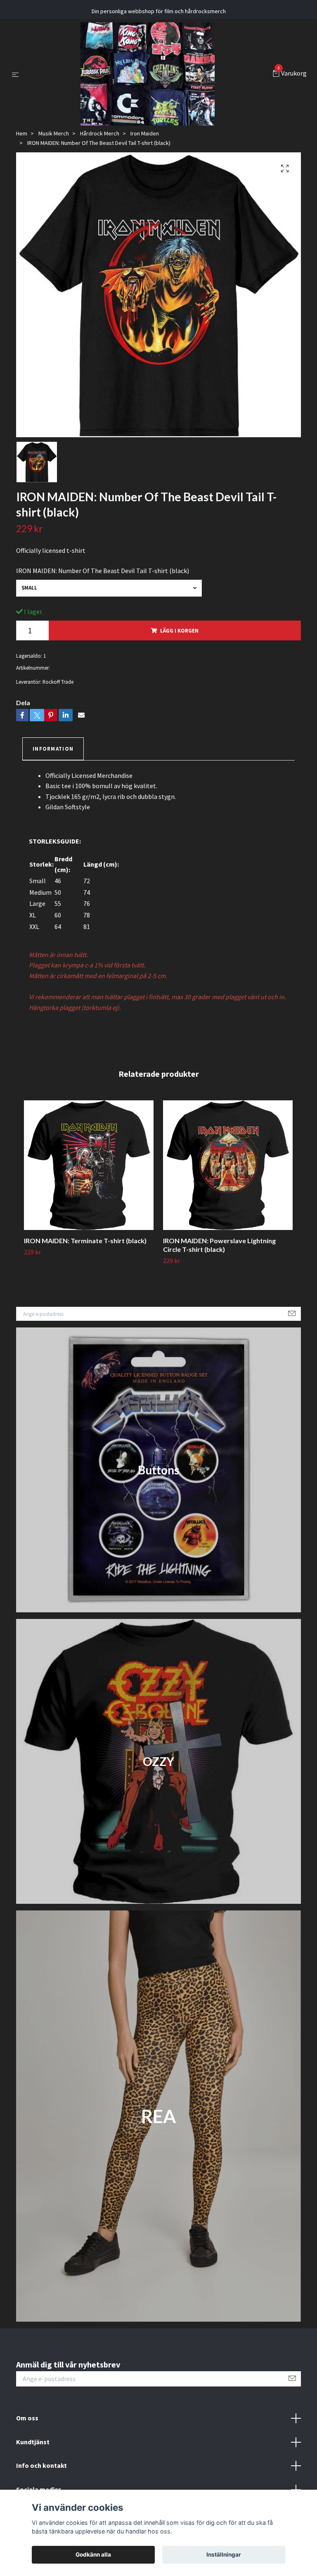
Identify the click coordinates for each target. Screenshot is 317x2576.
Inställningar (224, 2555)
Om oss (27, 2418)
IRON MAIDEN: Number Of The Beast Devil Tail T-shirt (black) (103, 571)
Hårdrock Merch (100, 133)
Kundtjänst (33, 2442)
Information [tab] (53, 749)
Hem (22, 133)
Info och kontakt (41, 2465)
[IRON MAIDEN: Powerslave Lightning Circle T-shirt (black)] (228, 1165)
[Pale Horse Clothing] (148, 74)
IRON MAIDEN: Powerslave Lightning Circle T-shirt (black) (219, 1245)
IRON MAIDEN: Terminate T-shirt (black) (85, 1241)
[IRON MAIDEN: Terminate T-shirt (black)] (89, 1165)
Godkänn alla (93, 2555)
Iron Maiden (145, 133)
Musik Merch (54, 133)
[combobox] (109, 588)
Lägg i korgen (179, 630)
